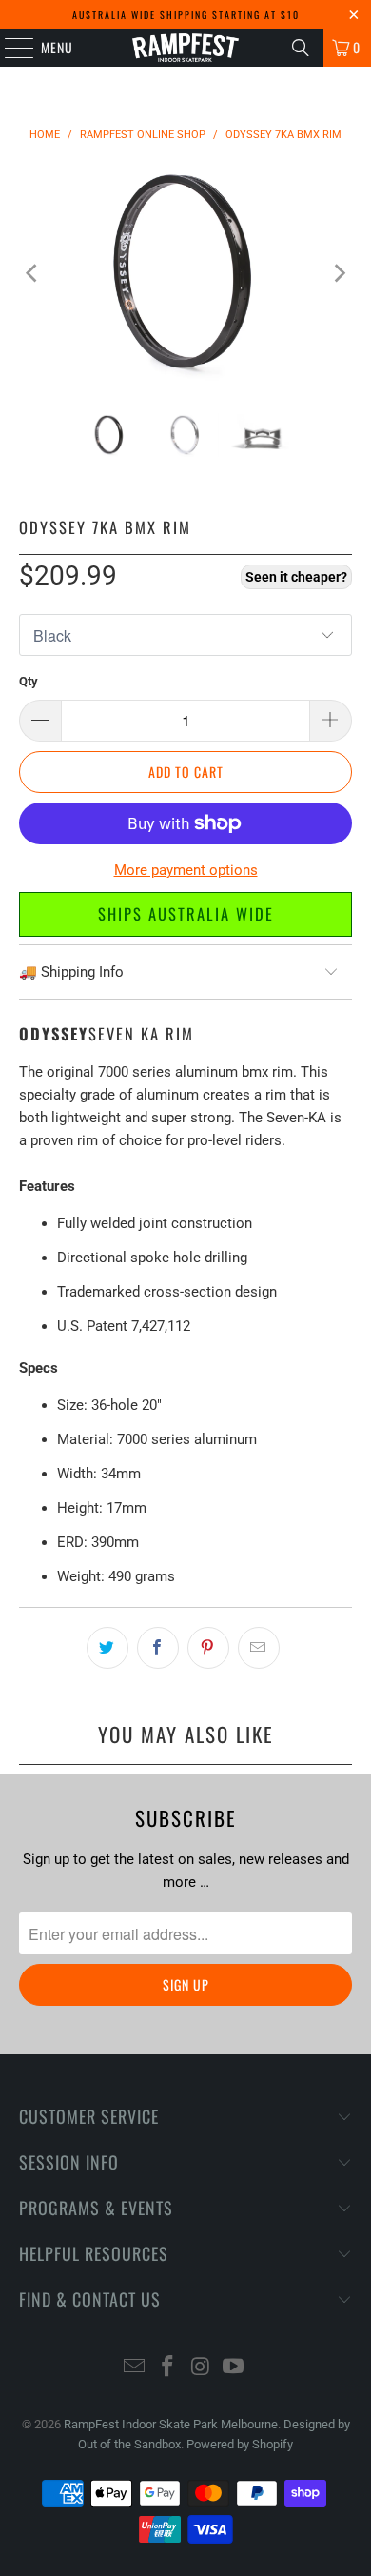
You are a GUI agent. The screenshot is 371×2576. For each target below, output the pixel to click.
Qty (29, 681)
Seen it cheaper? (296, 577)
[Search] (301, 48)
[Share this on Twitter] (107, 1648)
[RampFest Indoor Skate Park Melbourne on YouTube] (234, 2368)
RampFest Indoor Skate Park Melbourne (171, 2424)
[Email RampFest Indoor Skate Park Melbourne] (135, 2368)
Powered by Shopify (240, 2444)
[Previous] (33, 273)
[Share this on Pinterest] (208, 1648)
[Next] (338, 273)
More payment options (186, 870)
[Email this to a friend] (259, 1648)
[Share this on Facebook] (158, 1648)
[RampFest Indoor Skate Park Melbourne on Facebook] (168, 2368)
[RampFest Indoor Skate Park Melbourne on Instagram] (202, 2368)
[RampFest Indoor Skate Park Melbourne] (186, 48)
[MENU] (9, 48)
